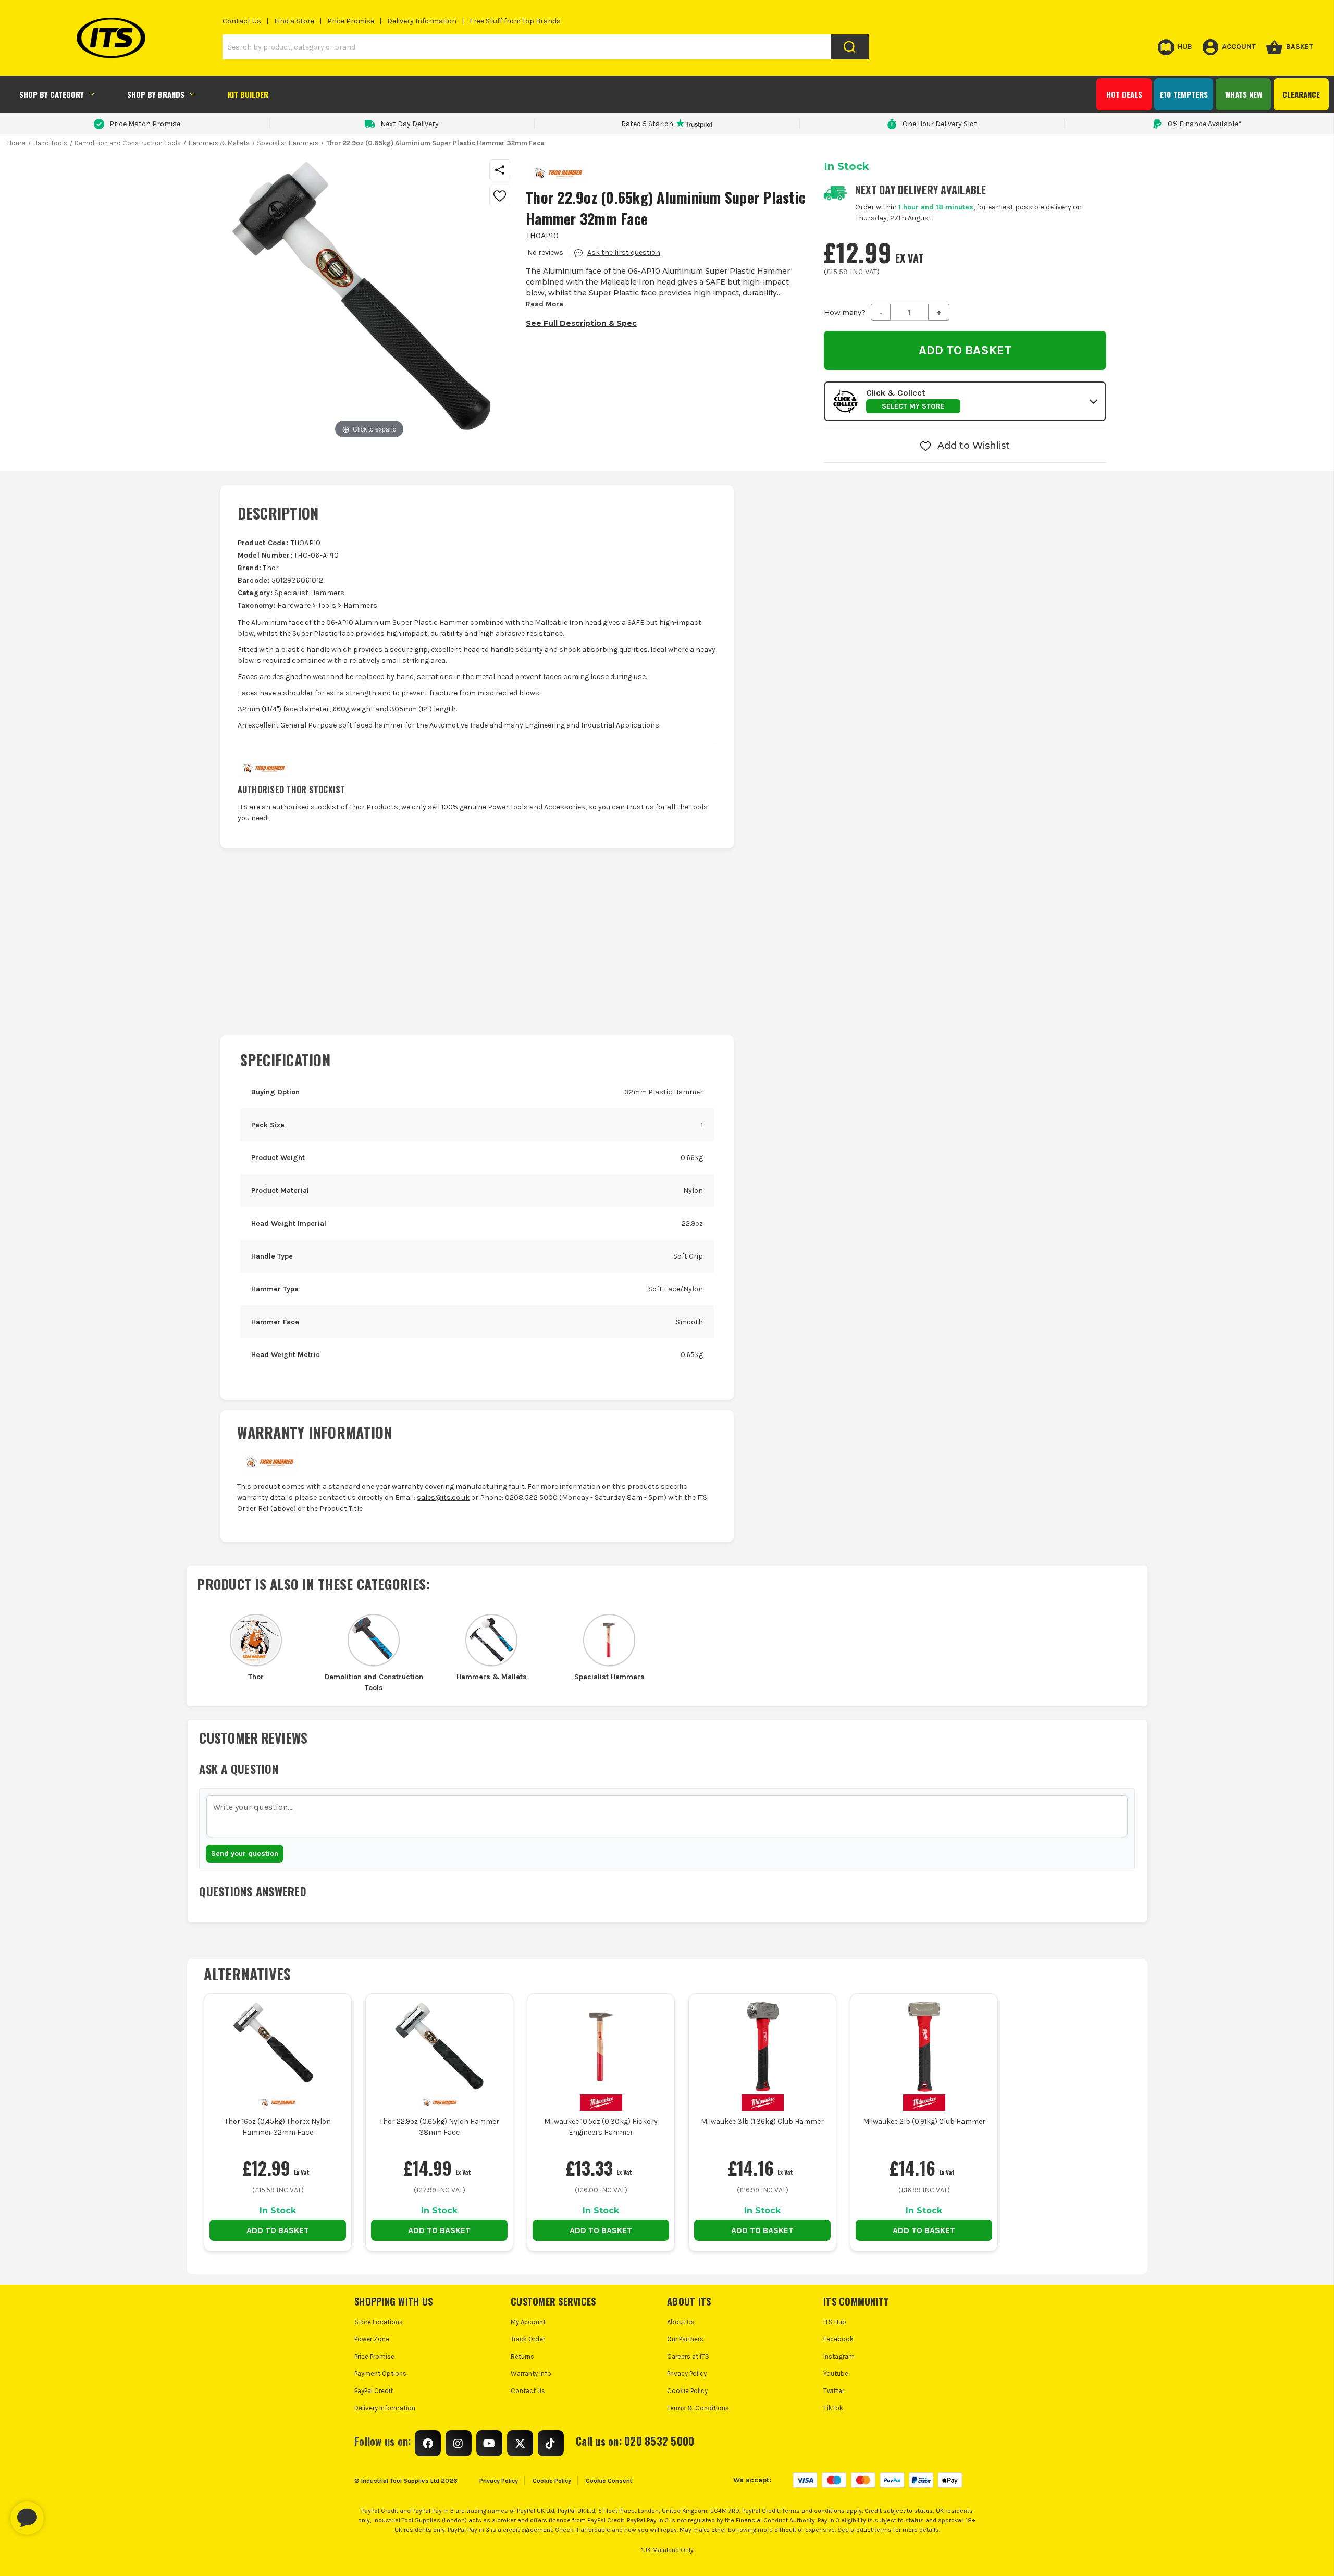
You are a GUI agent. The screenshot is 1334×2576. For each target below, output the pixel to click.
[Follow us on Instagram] (459, 2443)
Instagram (839, 2356)
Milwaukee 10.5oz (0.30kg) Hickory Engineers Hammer (601, 2127)
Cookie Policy (687, 2391)
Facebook (838, 2339)
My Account (528, 2322)
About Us (681, 2322)
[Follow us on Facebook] (428, 2443)
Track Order (528, 2339)
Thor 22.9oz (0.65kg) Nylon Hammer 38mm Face (439, 2127)
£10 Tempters (1184, 94)
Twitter (834, 2391)
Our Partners (685, 2339)
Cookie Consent (609, 2481)
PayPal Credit (374, 2391)
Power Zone (372, 2339)
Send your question (245, 1853)
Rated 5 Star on (647, 124)
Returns (522, 2356)
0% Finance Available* (1205, 124)
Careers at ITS (688, 2356)
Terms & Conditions (698, 2408)
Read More (545, 304)
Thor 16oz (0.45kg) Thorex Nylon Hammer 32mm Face (278, 2127)
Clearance (1301, 94)
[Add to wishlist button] (500, 196)
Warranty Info (531, 2374)
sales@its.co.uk (443, 1497)
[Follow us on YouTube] (489, 2443)
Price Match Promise (145, 124)
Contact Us (242, 21)
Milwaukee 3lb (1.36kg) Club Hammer (762, 2121)
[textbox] (667, 1816)
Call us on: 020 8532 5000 (635, 2441)
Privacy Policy (687, 2374)
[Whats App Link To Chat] (60, 2513)
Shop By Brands (156, 94)
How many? (845, 312)
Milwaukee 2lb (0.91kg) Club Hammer (924, 2121)
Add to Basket (278, 2230)
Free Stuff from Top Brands (515, 21)
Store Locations (379, 2322)
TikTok (833, 2408)
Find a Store (294, 21)
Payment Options (380, 2374)
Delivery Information (422, 21)
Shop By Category (52, 94)
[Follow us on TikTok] (551, 2443)
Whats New (1244, 94)
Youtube (836, 2374)
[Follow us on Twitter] (520, 2443)
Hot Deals (1124, 94)
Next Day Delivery (410, 124)
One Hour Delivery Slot (940, 124)
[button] (965, 401)
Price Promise (351, 21)
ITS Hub (835, 2322)
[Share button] (500, 170)
